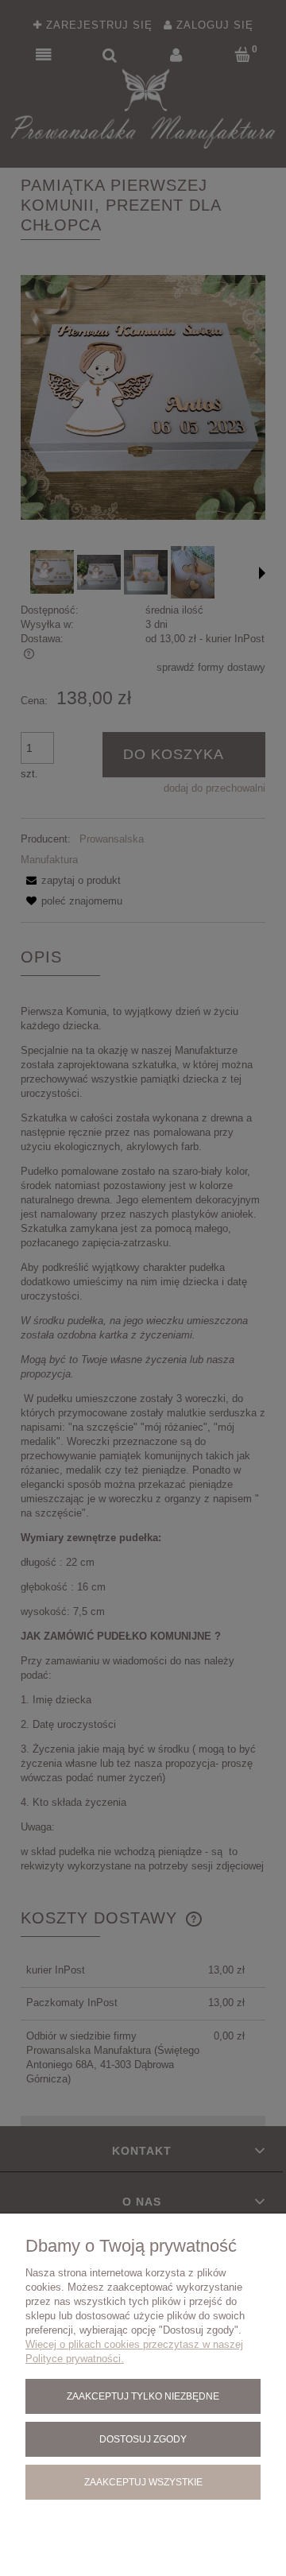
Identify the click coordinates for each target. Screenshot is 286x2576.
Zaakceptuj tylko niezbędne (143, 2396)
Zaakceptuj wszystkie (143, 2482)
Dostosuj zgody (143, 2439)
